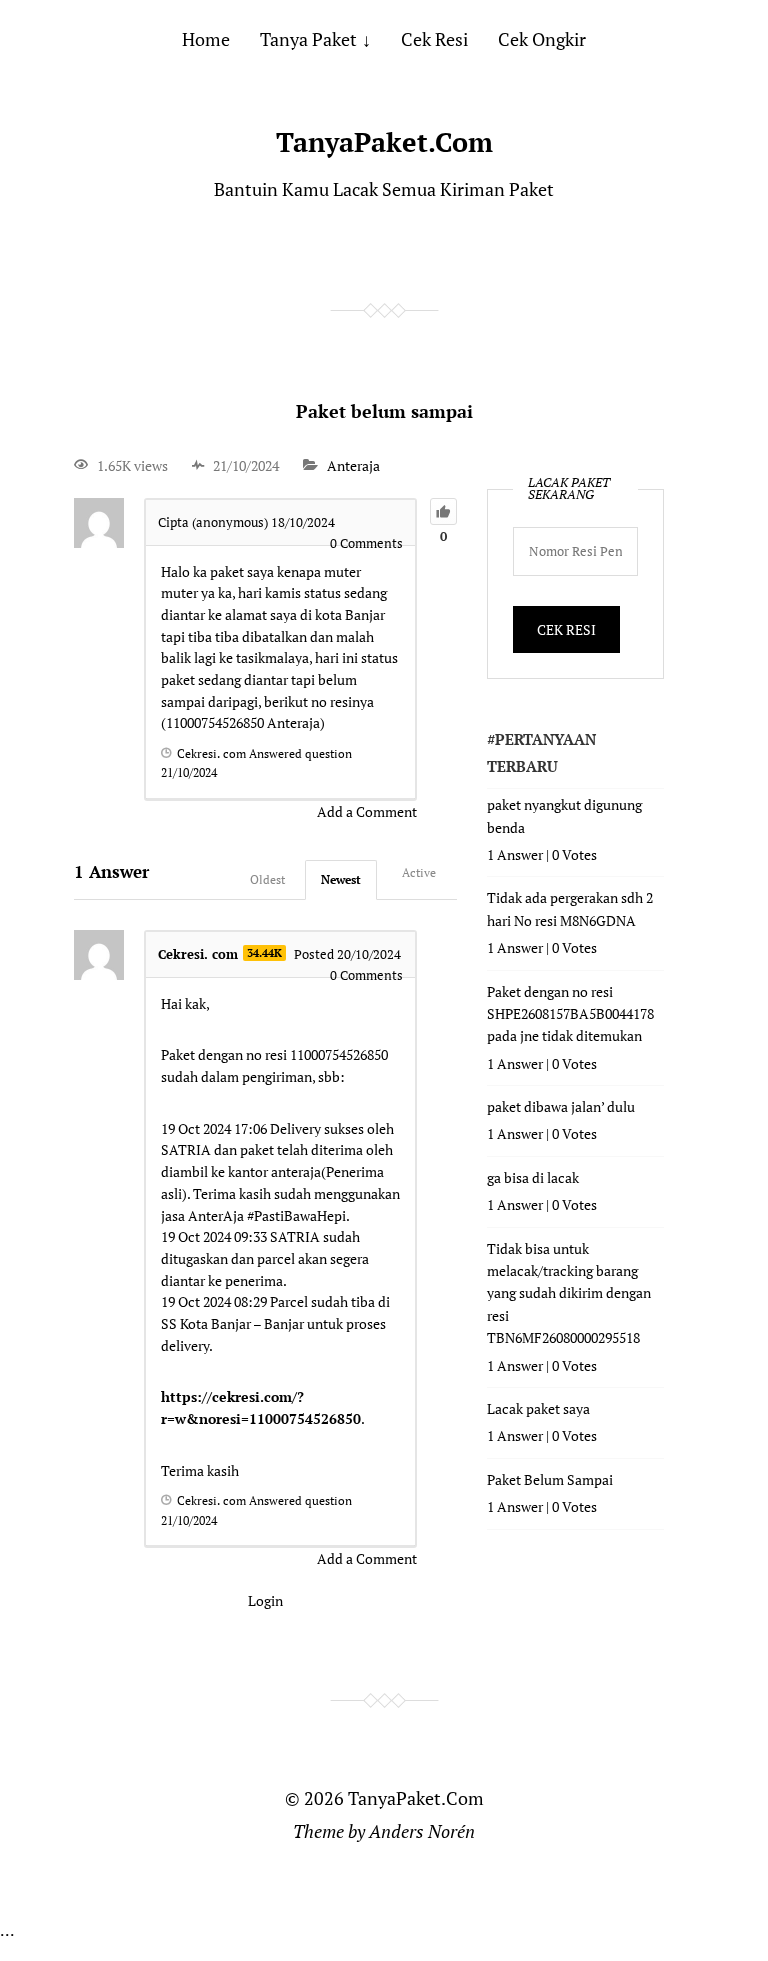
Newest (341, 879)
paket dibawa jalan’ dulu (561, 1106)
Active (419, 872)
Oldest (267, 879)
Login (265, 1600)
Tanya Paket (308, 39)
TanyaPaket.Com (384, 142)
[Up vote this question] (443, 511)
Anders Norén (422, 1831)
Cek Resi (434, 39)
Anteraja (353, 465)
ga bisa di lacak (533, 1177)
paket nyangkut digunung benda (564, 815)
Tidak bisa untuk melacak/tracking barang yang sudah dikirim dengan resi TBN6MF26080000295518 (569, 1293)
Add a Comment (367, 811)
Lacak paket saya (538, 1408)
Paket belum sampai (384, 411)
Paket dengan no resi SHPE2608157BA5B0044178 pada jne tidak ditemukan (570, 1014)
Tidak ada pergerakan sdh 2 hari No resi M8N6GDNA (570, 908)
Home (206, 39)
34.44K (264, 953)
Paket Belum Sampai (550, 1479)
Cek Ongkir (542, 39)
